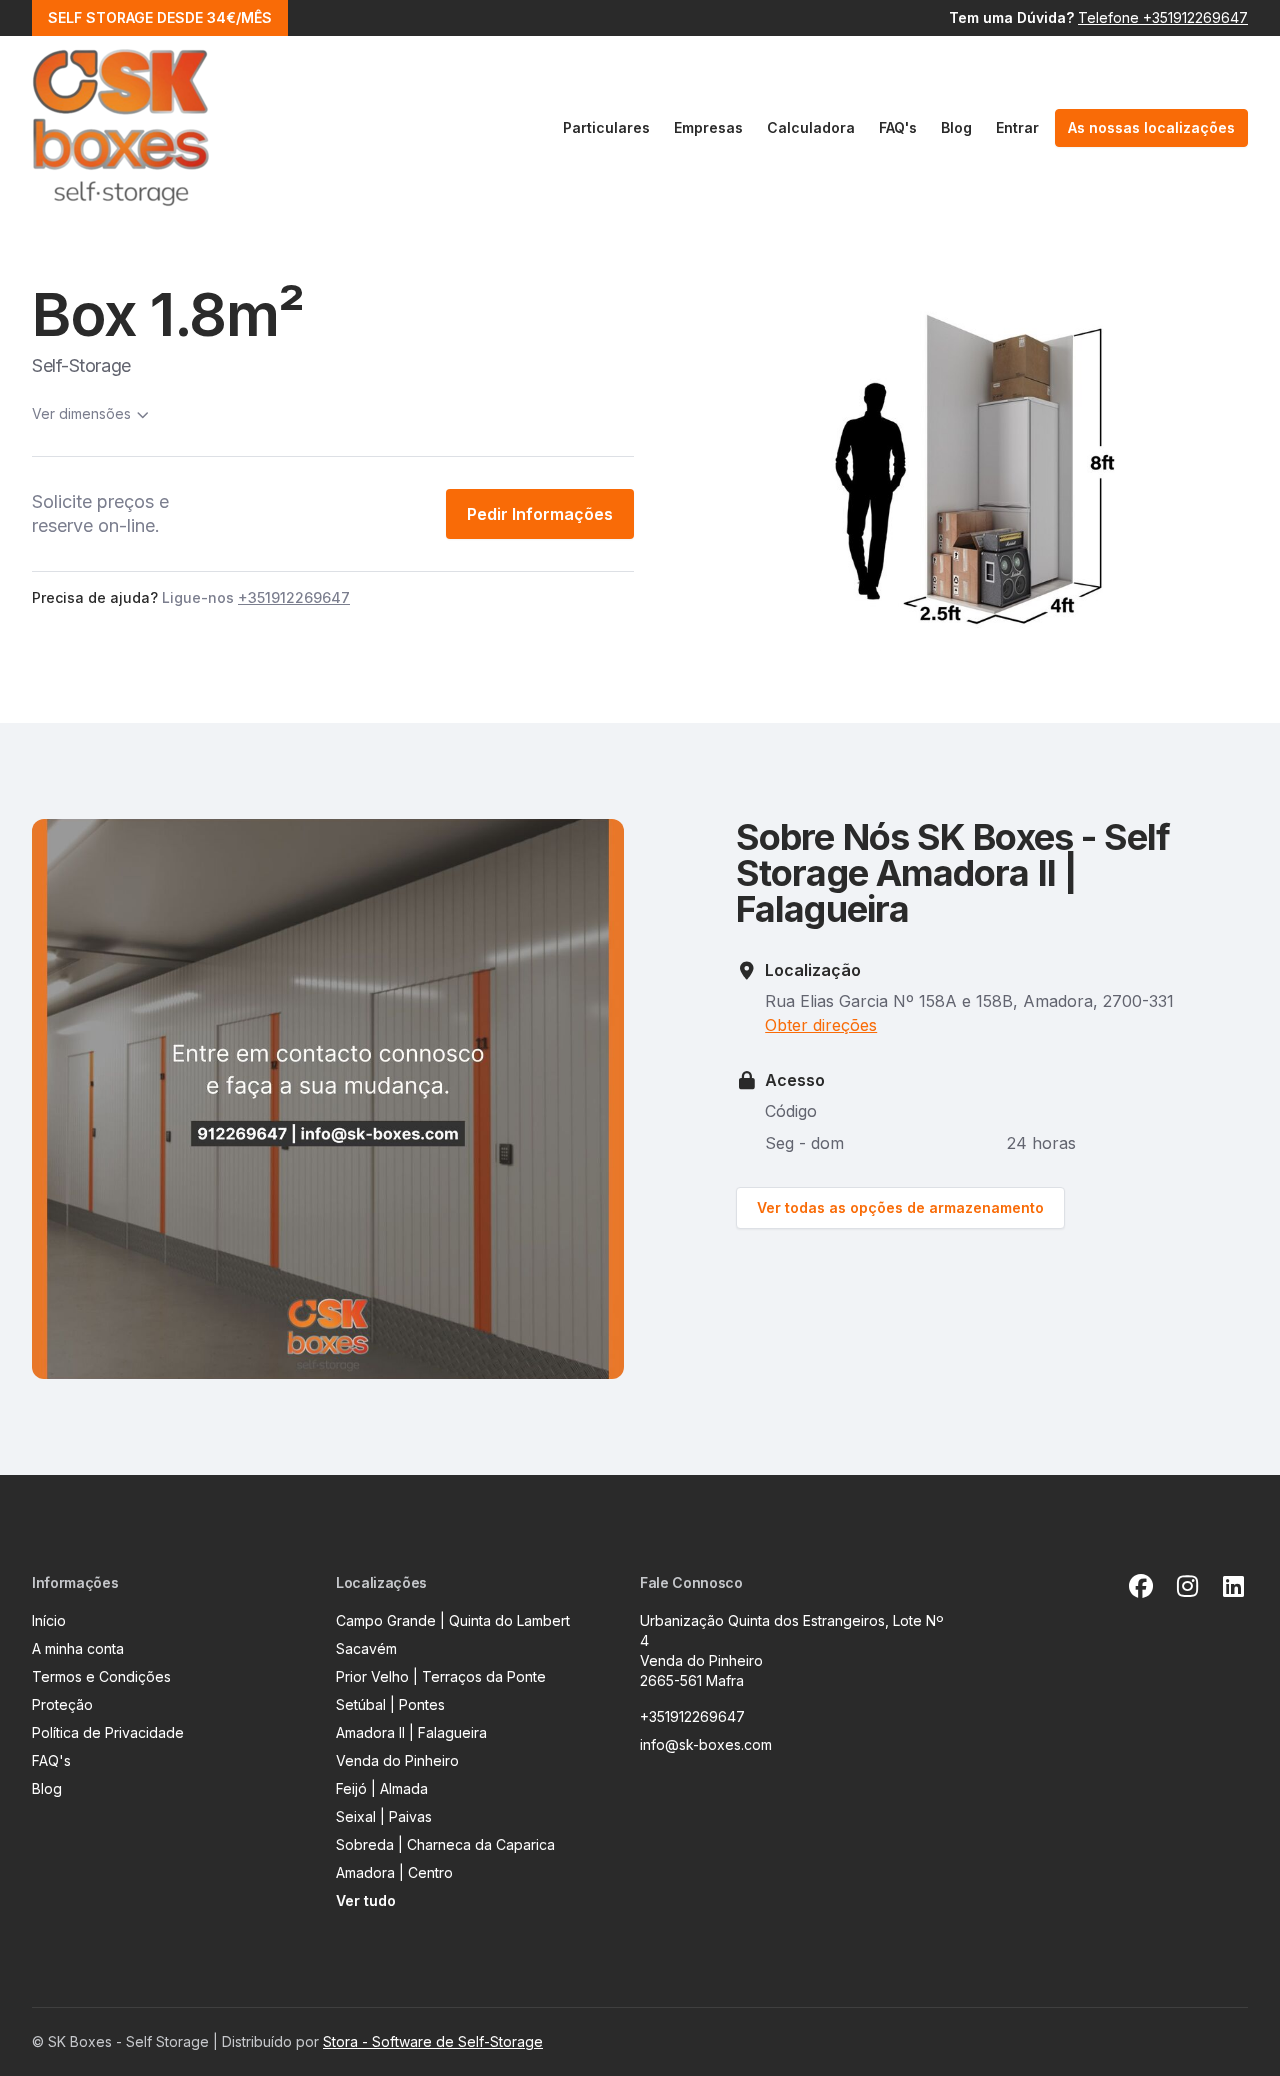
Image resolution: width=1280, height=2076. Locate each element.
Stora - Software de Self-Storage (433, 2041)
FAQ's (898, 127)
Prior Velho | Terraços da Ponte (441, 1676)
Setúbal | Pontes (390, 1704)
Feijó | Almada (382, 1788)
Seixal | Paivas (384, 1816)
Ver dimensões (81, 413)
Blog (956, 127)
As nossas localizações (1151, 127)
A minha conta (78, 1648)
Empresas (708, 127)
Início (49, 1620)
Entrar (1017, 127)
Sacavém (366, 1648)
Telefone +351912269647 (1163, 17)
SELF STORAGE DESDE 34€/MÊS (160, 17)
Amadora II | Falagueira (411, 1732)
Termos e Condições (101, 1676)
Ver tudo (366, 1900)
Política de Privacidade (108, 1732)
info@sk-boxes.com (706, 1744)
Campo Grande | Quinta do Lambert (453, 1620)
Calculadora (811, 127)
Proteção (62, 1704)
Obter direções (821, 1025)
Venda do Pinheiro (397, 1760)
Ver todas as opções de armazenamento (900, 1207)
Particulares (606, 127)
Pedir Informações (540, 514)
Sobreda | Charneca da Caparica (445, 1844)
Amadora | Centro (394, 1872)
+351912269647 (692, 1716)
